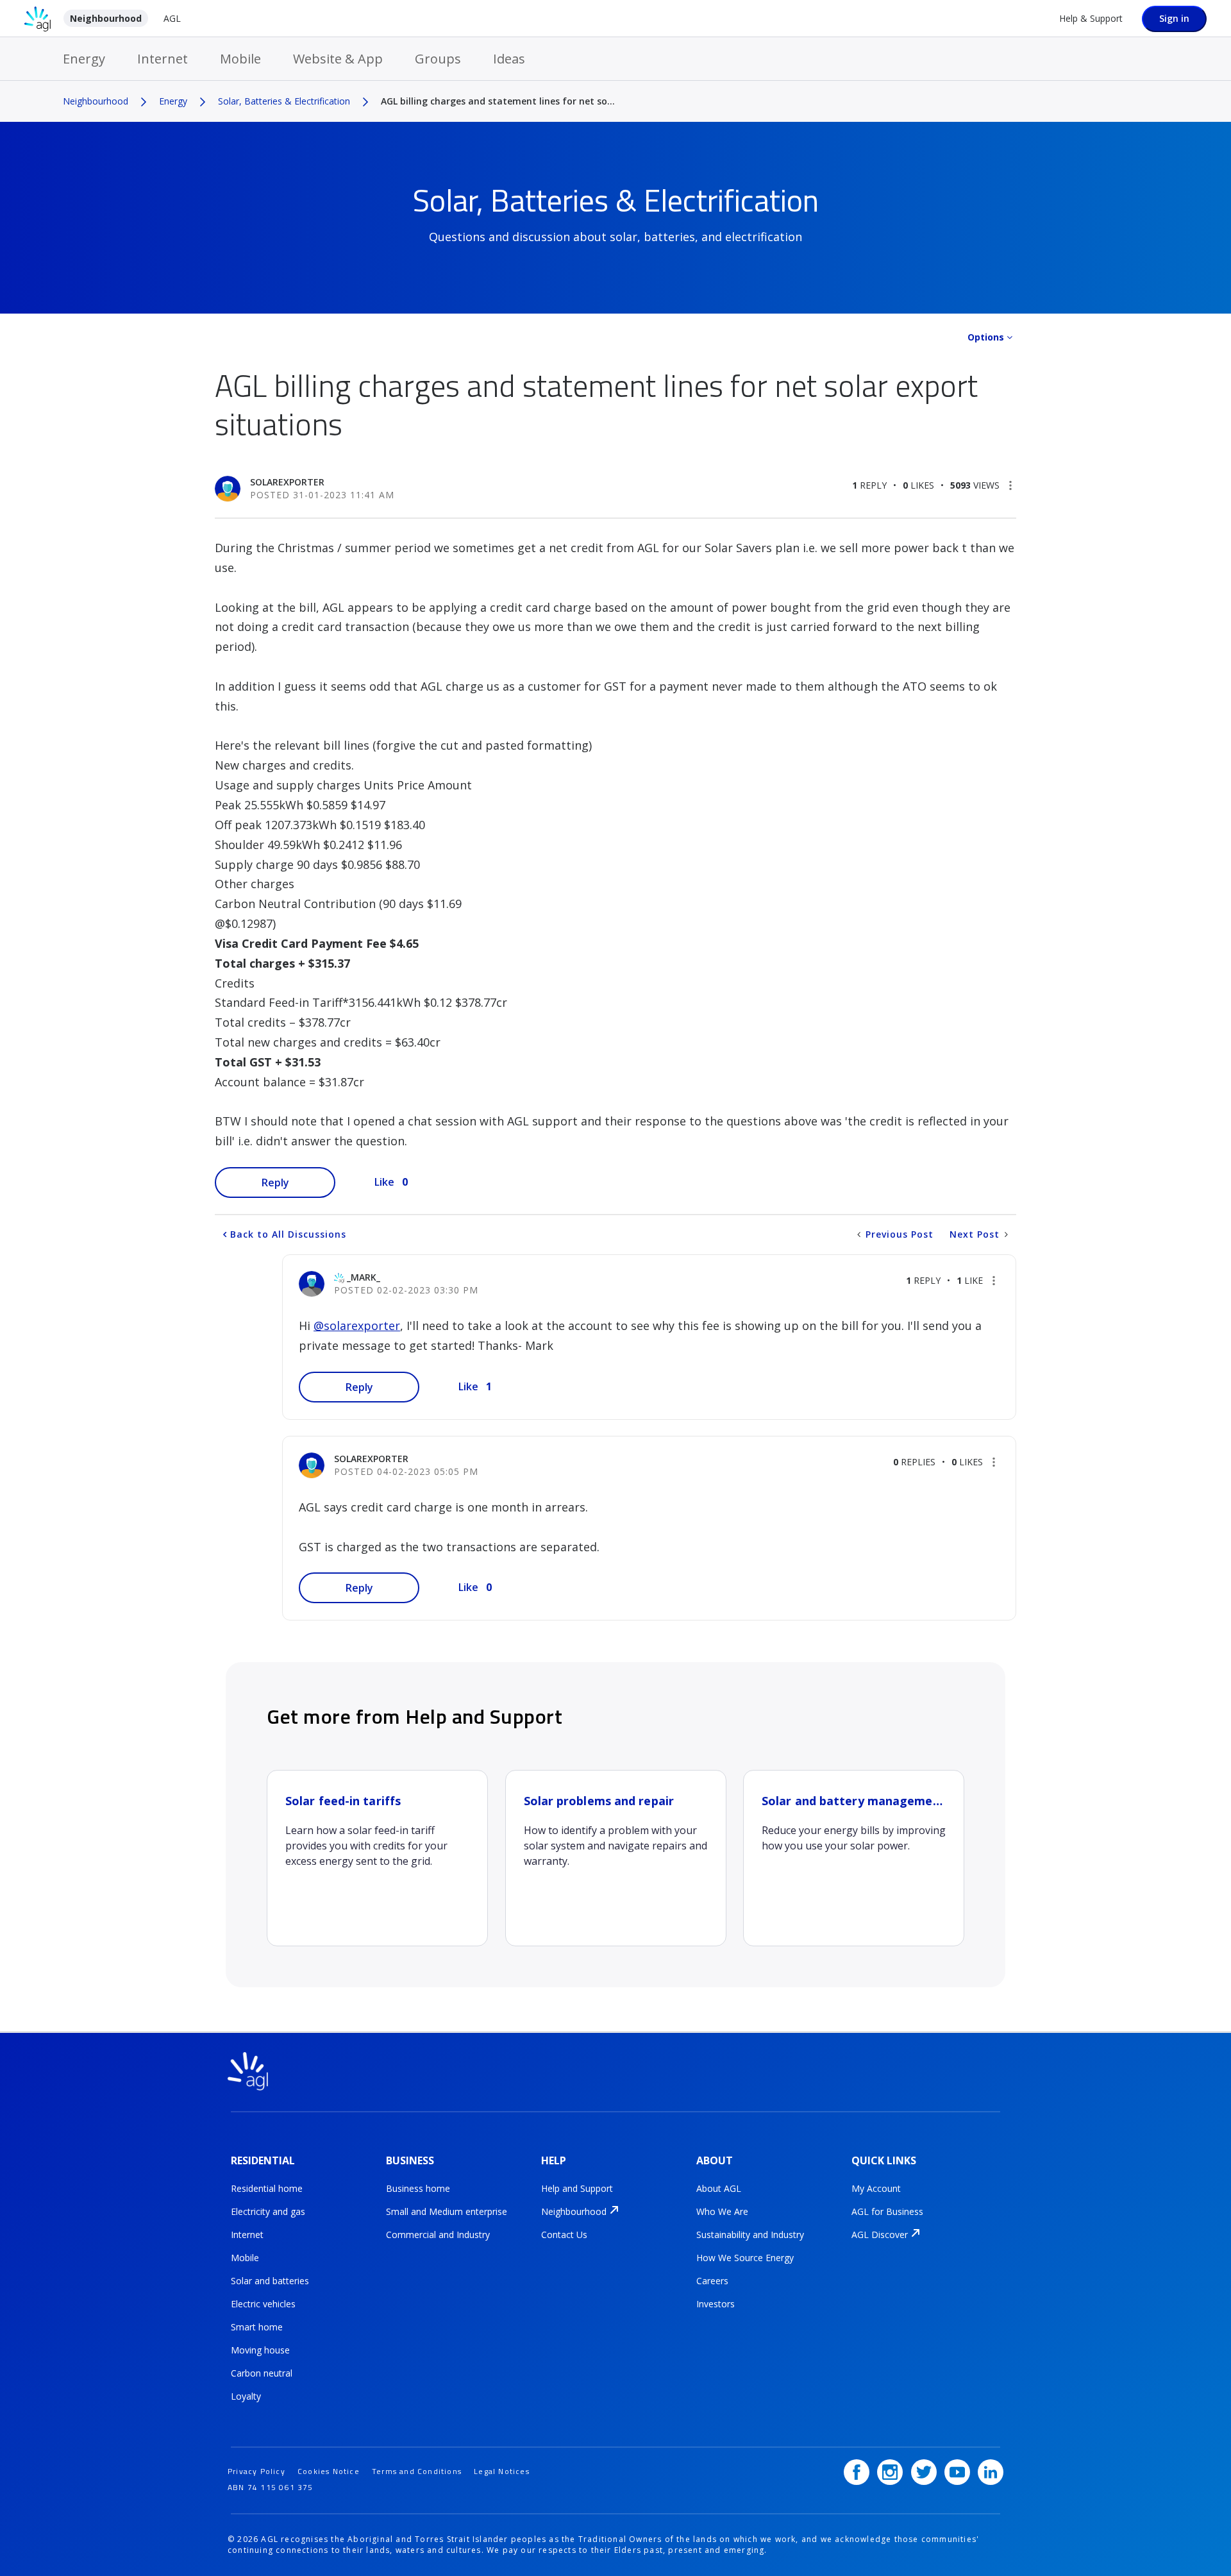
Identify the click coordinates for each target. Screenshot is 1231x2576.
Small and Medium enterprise (447, 2211)
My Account (876, 2188)
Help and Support (577, 2188)
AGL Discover (880, 2235)
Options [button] (986, 337)
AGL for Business (887, 2211)
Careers (712, 2281)
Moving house (260, 2350)
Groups (438, 59)
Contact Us (564, 2235)
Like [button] (384, 1182)
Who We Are (722, 2211)
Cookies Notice (329, 2471)
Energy (84, 59)
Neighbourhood (106, 18)
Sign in (1174, 18)
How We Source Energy (745, 2258)
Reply (275, 1183)
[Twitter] (924, 2472)
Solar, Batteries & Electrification (284, 101)
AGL (172, 18)
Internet (163, 59)
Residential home (267, 2188)
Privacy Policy (256, 2471)
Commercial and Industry (438, 2235)
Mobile (240, 59)
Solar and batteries (270, 2281)
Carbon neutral (262, 2373)
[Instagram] (890, 2472)
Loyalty (246, 2396)
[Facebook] (857, 2472)
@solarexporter (357, 1326)
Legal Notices (502, 2471)
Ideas (509, 59)
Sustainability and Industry (750, 2235)
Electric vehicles (263, 2304)
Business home (418, 2188)
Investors (716, 2304)
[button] (1010, 485)
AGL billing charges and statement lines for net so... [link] (498, 101)
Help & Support (1091, 18)
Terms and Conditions (417, 2471)
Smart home (257, 2327)
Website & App (338, 59)
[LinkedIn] (991, 2472)
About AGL (719, 2188)
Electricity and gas (268, 2211)
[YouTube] (957, 2472)
